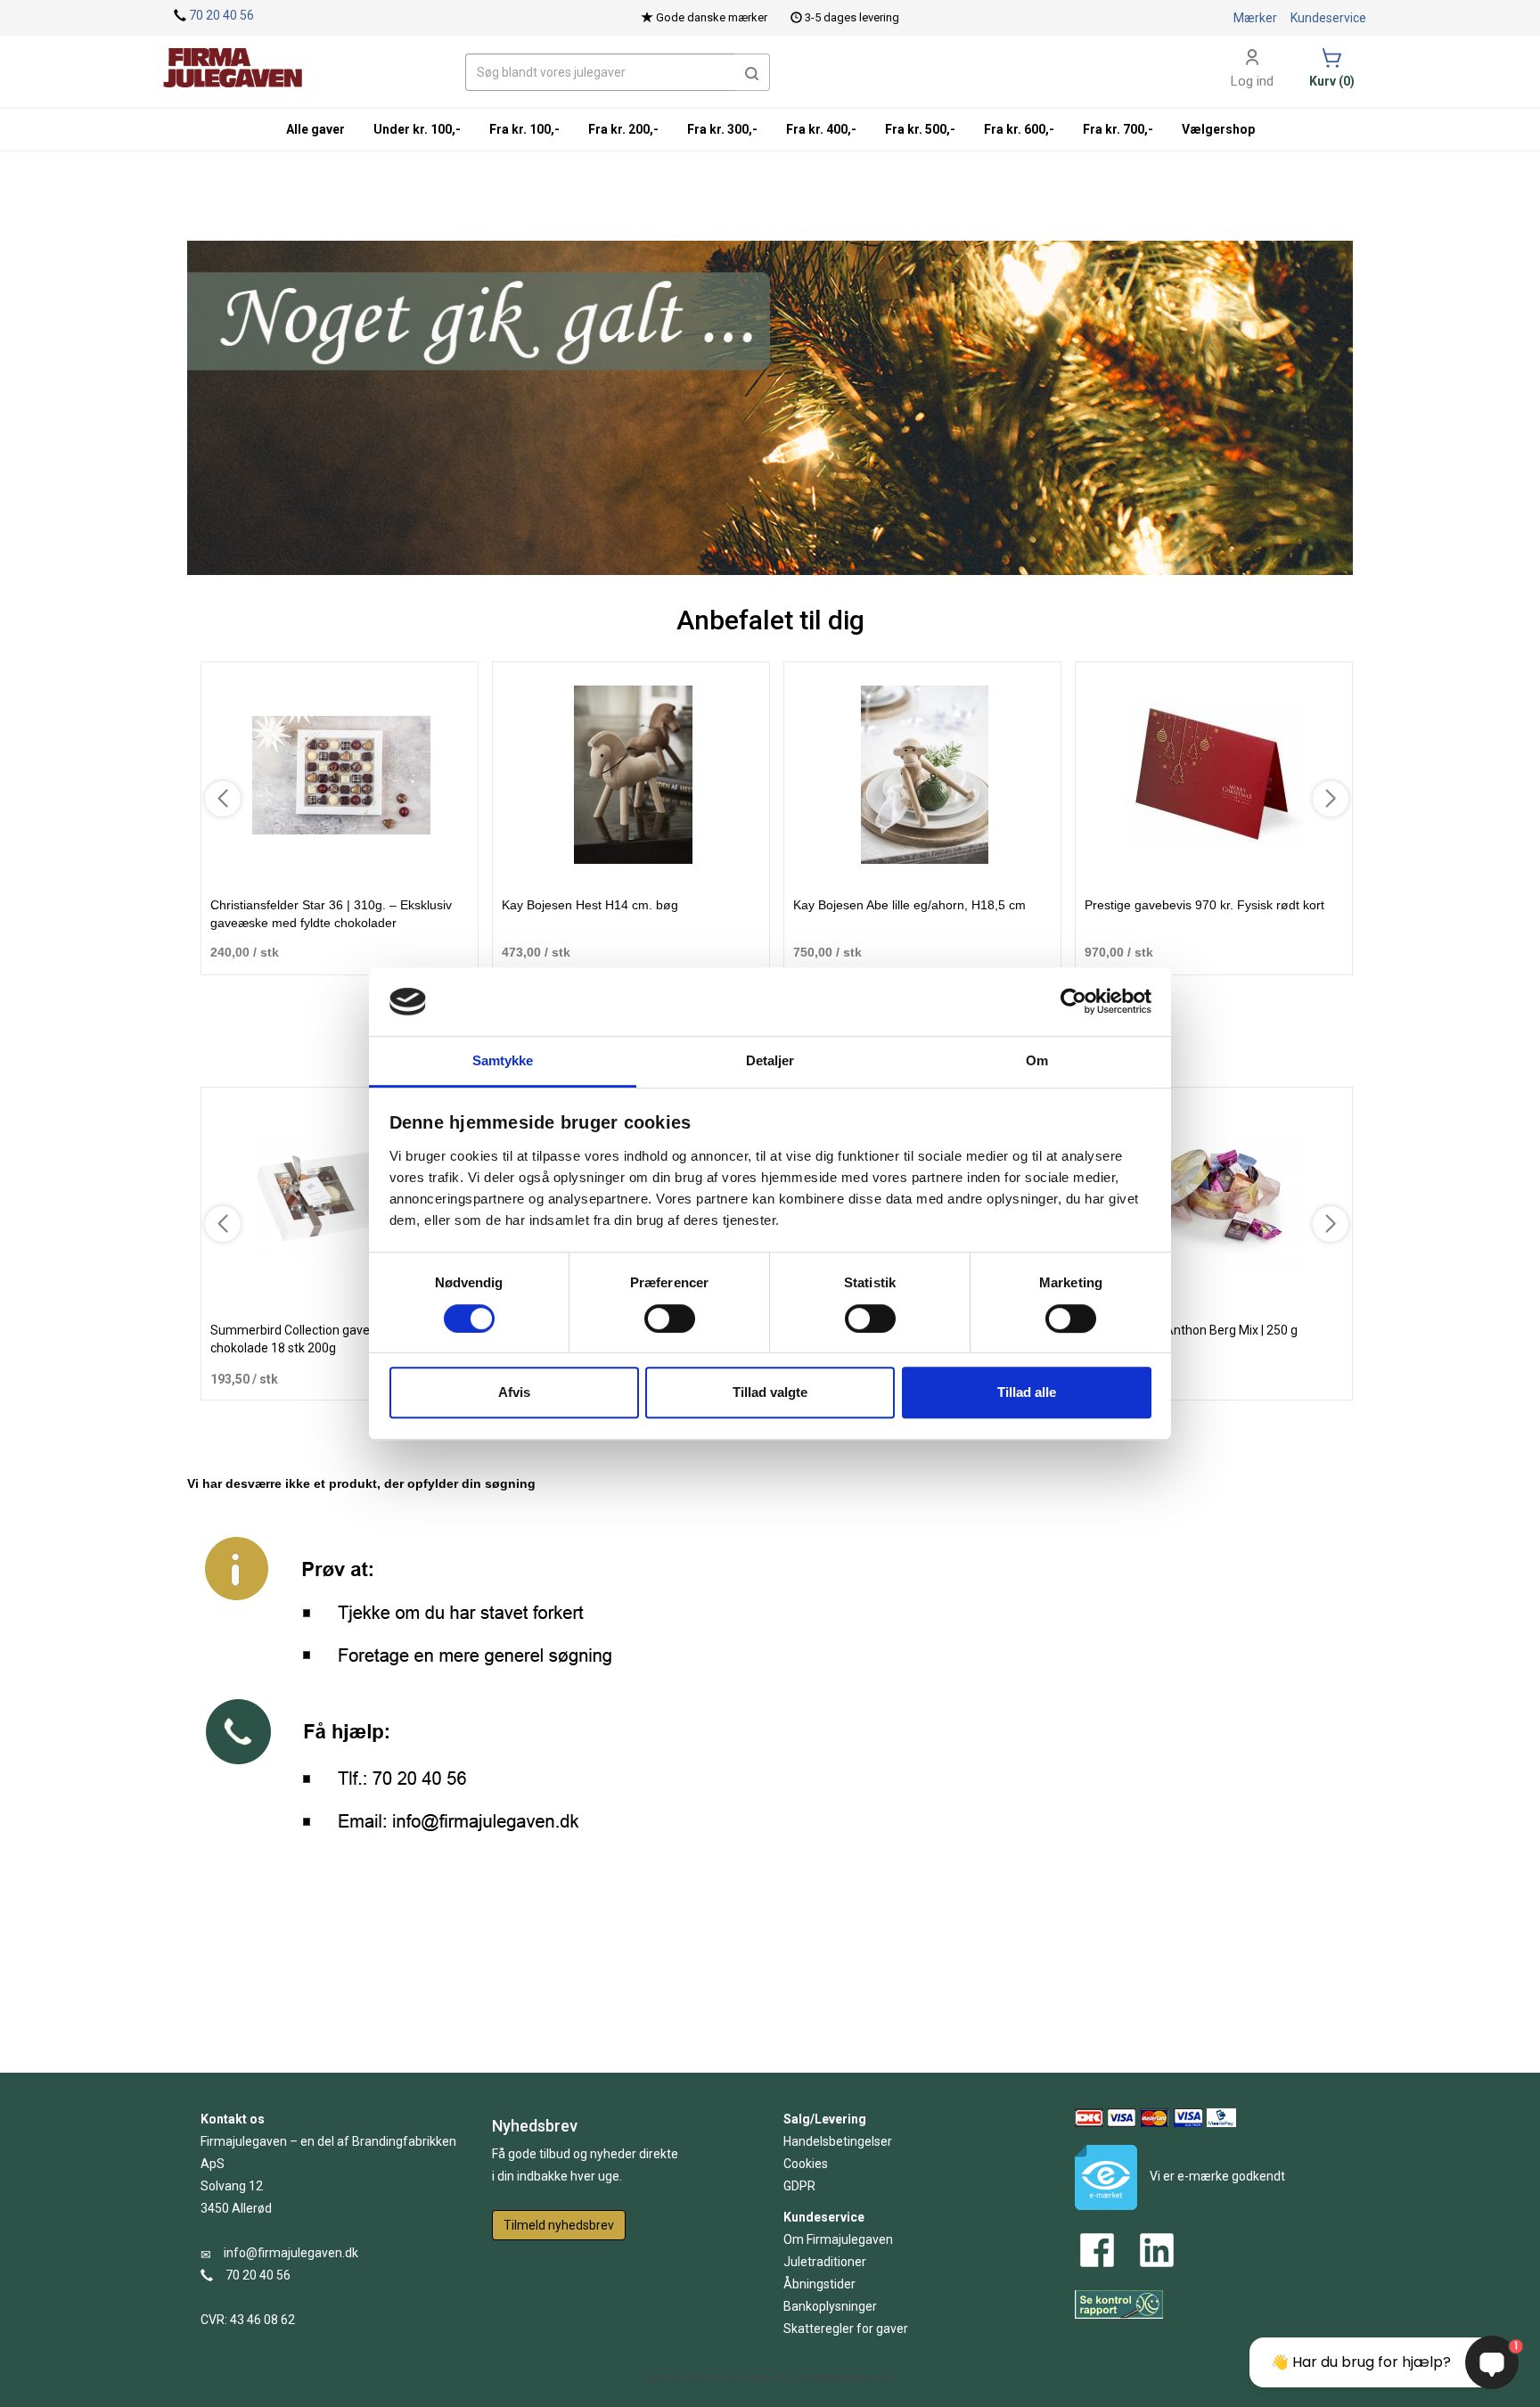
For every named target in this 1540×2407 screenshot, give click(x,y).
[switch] (670, 1319)
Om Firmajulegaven (838, 2239)
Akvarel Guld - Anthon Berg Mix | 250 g (1191, 1330)
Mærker (1255, 18)
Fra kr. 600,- (1019, 129)
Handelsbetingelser (838, 2141)
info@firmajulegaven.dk (291, 2253)
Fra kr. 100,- (524, 129)
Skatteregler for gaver (846, 2329)
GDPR (799, 2186)
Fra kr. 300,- (722, 129)
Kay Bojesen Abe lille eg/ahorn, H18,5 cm (909, 905)
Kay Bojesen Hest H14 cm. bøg (590, 905)
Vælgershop (1218, 129)
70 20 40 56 (221, 15)
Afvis (514, 1392)
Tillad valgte (770, 1392)
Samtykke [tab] (503, 1060)
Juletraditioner (825, 2262)
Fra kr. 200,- (623, 129)
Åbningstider (819, 2284)
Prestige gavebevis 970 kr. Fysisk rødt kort (1204, 905)
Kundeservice (1328, 18)
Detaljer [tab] (770, 1060)
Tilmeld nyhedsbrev (559, 2225)
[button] (752, 72)
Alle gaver (315, 129)
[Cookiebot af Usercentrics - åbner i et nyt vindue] (1073, 1002)
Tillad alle (1027, 1392)
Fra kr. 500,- (920, 129)
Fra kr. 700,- (1118, 129)
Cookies (806, 2164)
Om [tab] (1037, 1060)
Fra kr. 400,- (821, 129)
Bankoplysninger (830, 2306)
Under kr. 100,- (417, 129)
